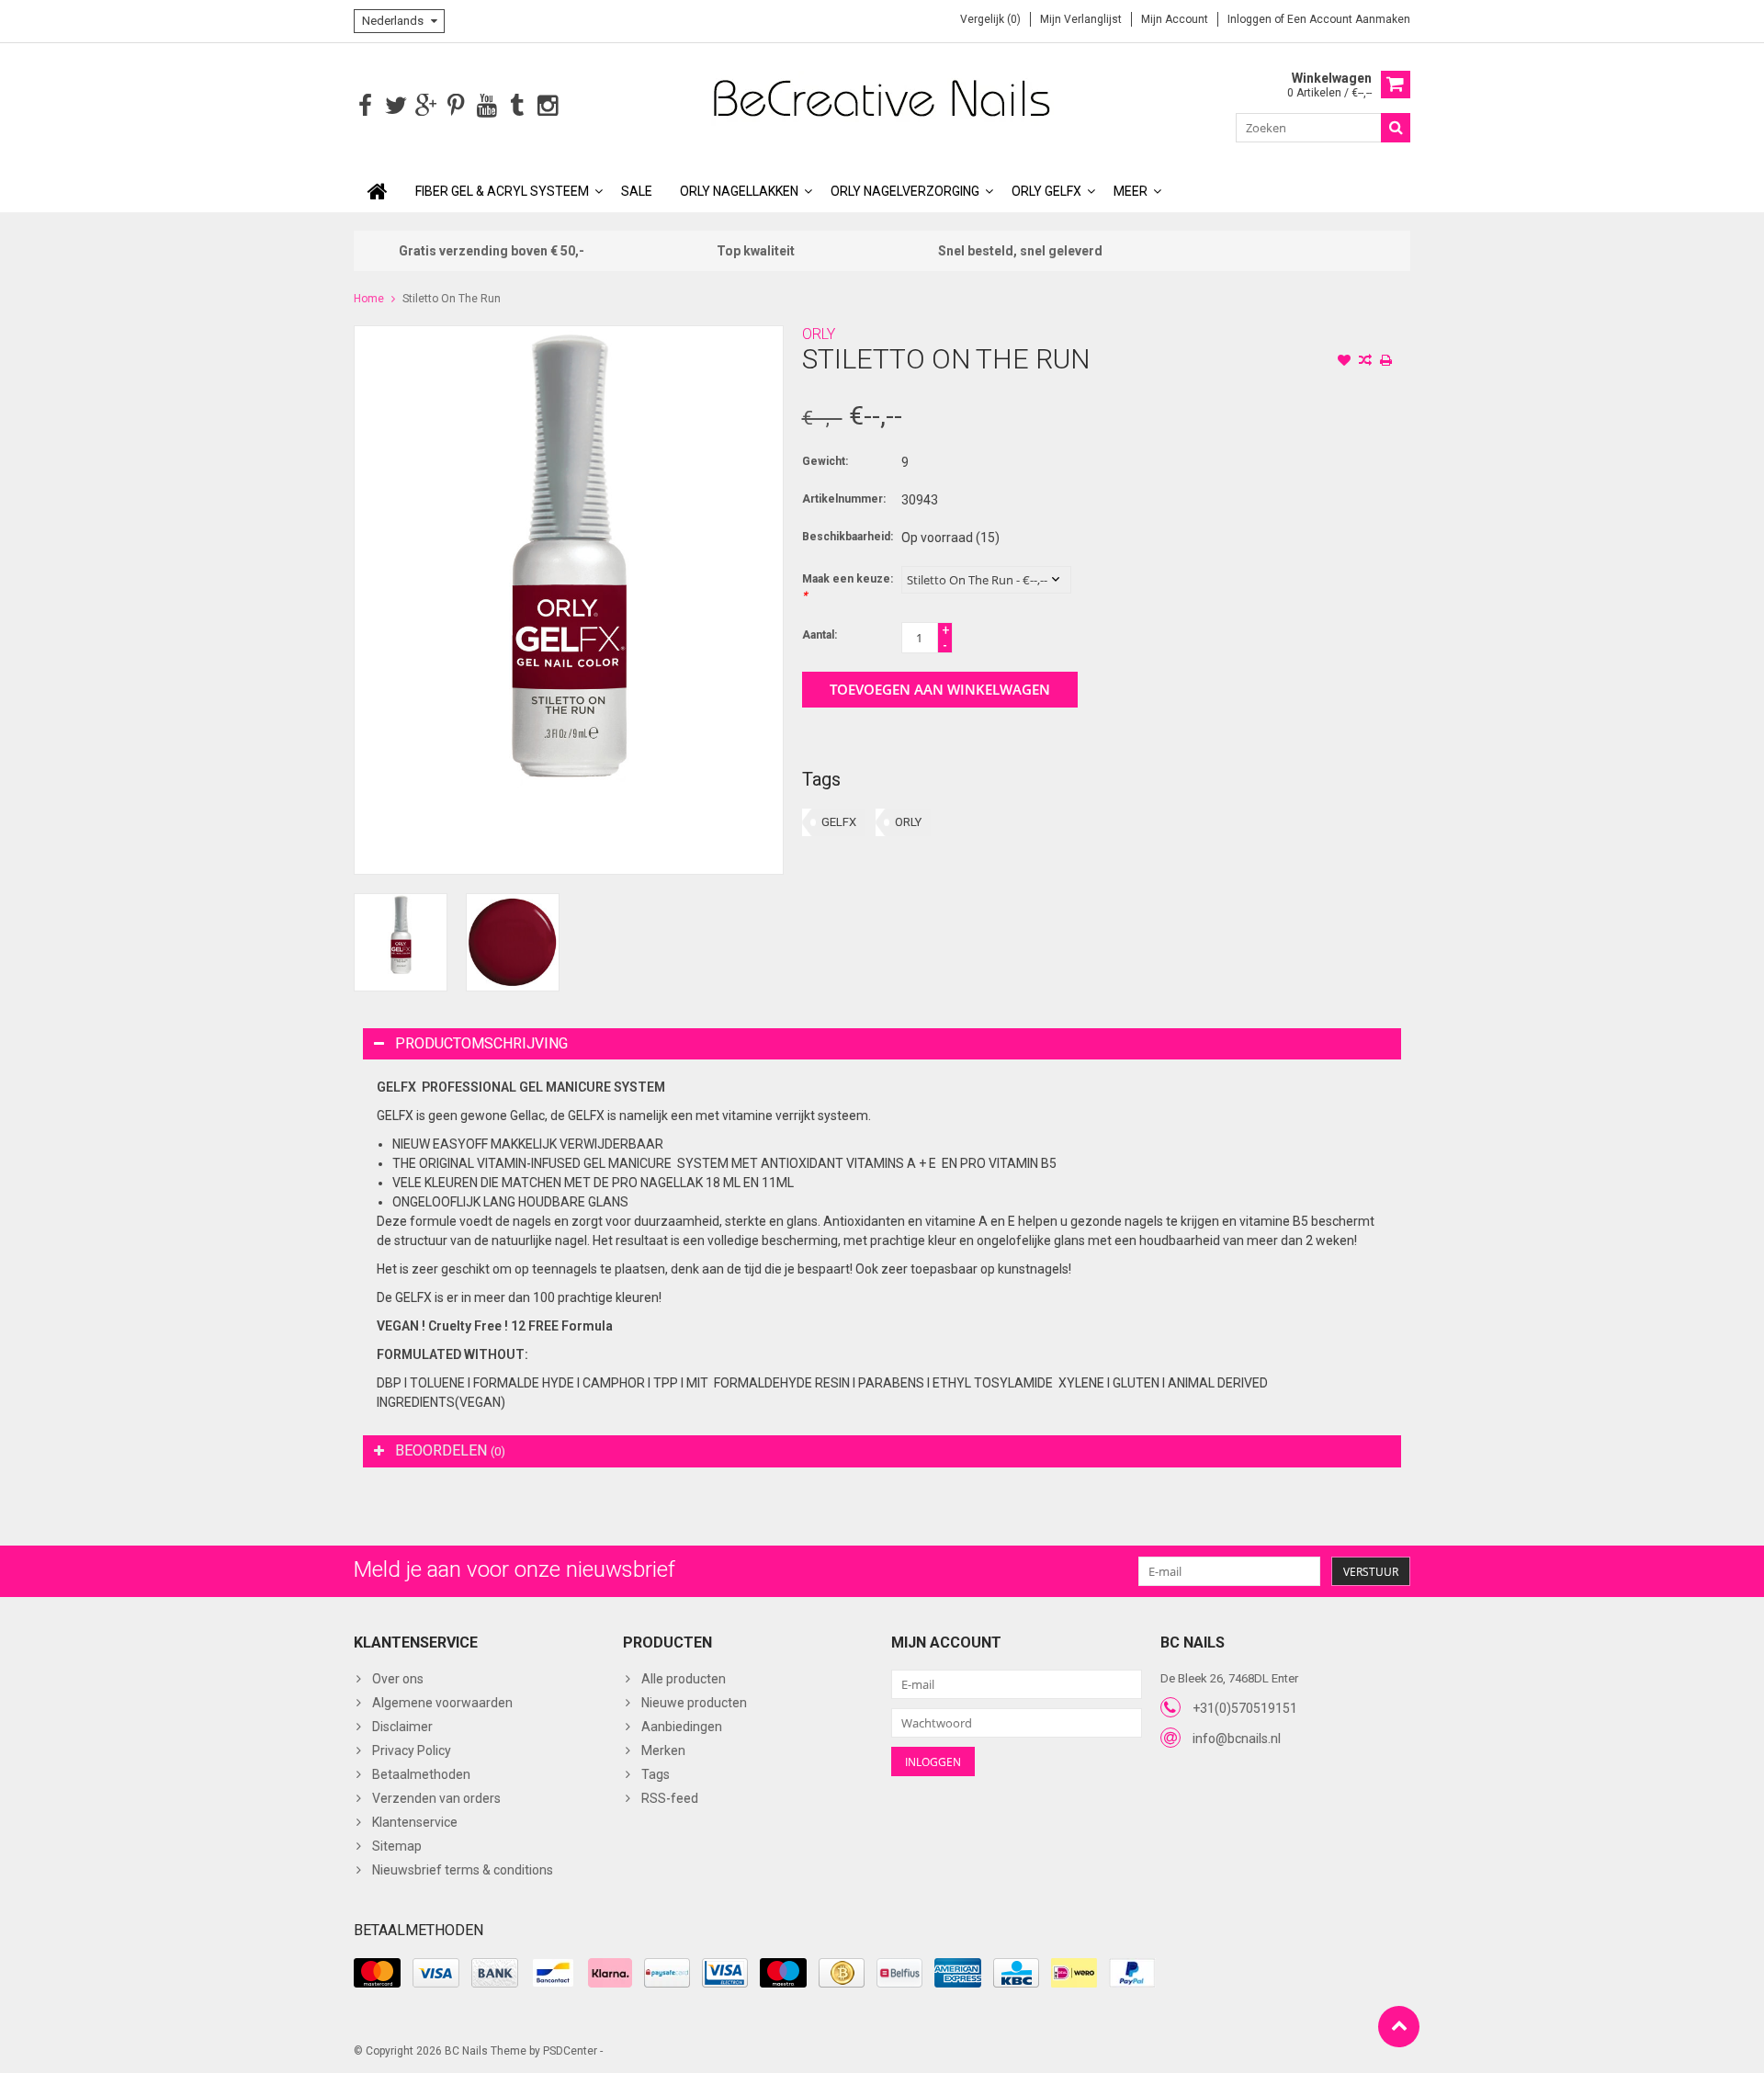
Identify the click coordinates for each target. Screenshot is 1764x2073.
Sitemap (397, 1846)
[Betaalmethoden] (377, 1973)
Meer (1131, 191)
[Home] (378, 191)
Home (369, 299)
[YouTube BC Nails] (486, 106)
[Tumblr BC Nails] (517, 106)
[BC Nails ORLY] (882, 97)
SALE (637, 191)
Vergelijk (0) (990, 19)
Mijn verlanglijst (1081, 19)
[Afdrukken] (1386, 362)
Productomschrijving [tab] (481, 1043)
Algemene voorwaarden (442, 1703)
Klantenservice (415, 1822)
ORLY (819, 334)
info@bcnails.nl (1237, 1739)
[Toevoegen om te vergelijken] (1365, 362)
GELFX (839, 822)
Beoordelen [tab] (450, 1450)
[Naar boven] (1399, 2027)
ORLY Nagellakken (739, 191)
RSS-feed (670, 1798)
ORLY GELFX (1046, 191)
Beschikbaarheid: (848, 537)
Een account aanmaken (1349, 19)
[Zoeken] (1396, 128)
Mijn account (1175, 19)
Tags (656, 1774)
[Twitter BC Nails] (396, 106)
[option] (401, 942)
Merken (663, 1750)
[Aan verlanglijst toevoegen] (1344, 362)
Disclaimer (402, 1727)
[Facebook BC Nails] (365, 106)
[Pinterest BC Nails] (456, 106)
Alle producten (684, 1679)
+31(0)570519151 (1245, 1708)
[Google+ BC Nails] (426, 106)
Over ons (398, 1679)
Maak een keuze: (848, 587)
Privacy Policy (412, 1750)
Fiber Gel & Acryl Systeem (502, 191)
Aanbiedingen (682, 1727)
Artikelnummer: (844, 499)
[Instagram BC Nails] (547, 106)
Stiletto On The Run (452, 299)
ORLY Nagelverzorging (905, 191)
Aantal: (820, 635)
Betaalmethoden (421, 1774)
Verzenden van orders (436, 1798)
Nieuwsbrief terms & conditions (463, 1870)
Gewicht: (825, 461)
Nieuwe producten (694, 1703)
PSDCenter (570, 2051)
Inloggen (1251, 19)
